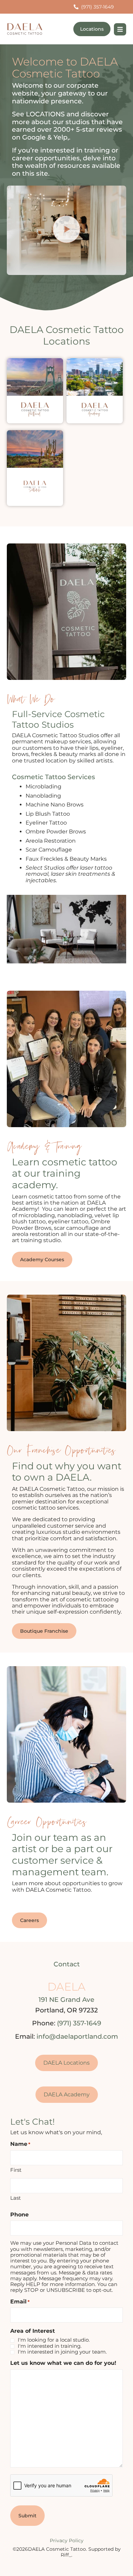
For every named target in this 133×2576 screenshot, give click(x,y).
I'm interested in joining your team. (62, 2352)
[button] (66, 230)
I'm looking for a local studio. (54, 2340)
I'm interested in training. (50, 2346)
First (16, 2170)
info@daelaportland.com (77, 2036)
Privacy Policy (67, 2541)
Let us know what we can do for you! (63, 2363)
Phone (19, 2215)
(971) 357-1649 (79, 2023)
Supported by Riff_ (91, 2552)
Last (16, 2198)
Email (20, 2302)
